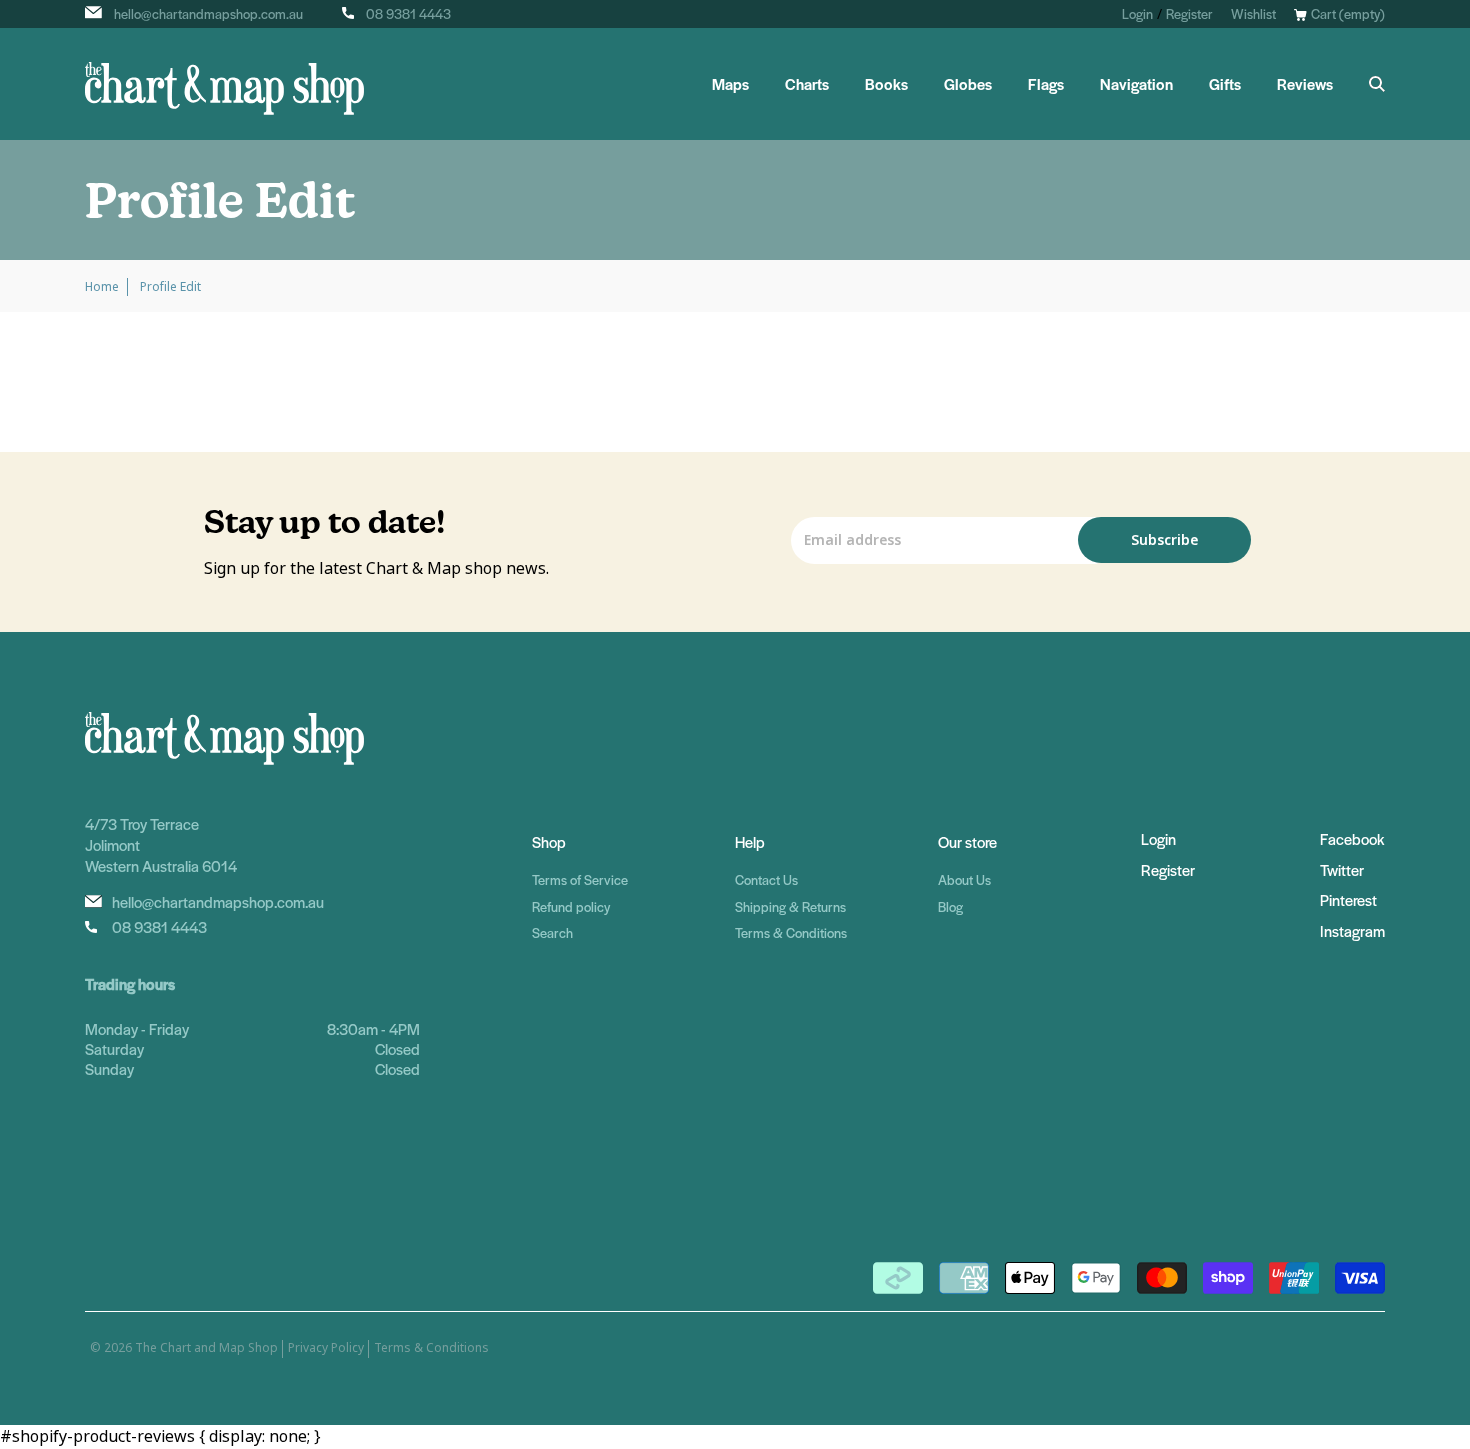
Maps (730, 84)
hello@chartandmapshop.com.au (208, 13)
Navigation (1136, 84)
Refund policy (571, 906)
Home (102, 287)
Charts (807, 84)
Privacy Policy (326, 1348)
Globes (968, 84)
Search (552, 932)
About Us (964, 879)
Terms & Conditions (791, 932)
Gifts (1225, 84)
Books (886, 84)
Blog (950, 906)
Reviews (1305, 84)
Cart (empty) (1348, 13)
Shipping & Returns (790, 906)
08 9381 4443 (408, 13)
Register (1189, 13)
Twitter (1342, 869)
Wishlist (1253, 13)
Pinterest (1348, 899)
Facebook (1352, 838)
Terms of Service (580, 879)
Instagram (1352, 930)
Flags (1046, 84)
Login (1137, 13)
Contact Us (766, 879)
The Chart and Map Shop (206, 1348)
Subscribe (1164, 540)
